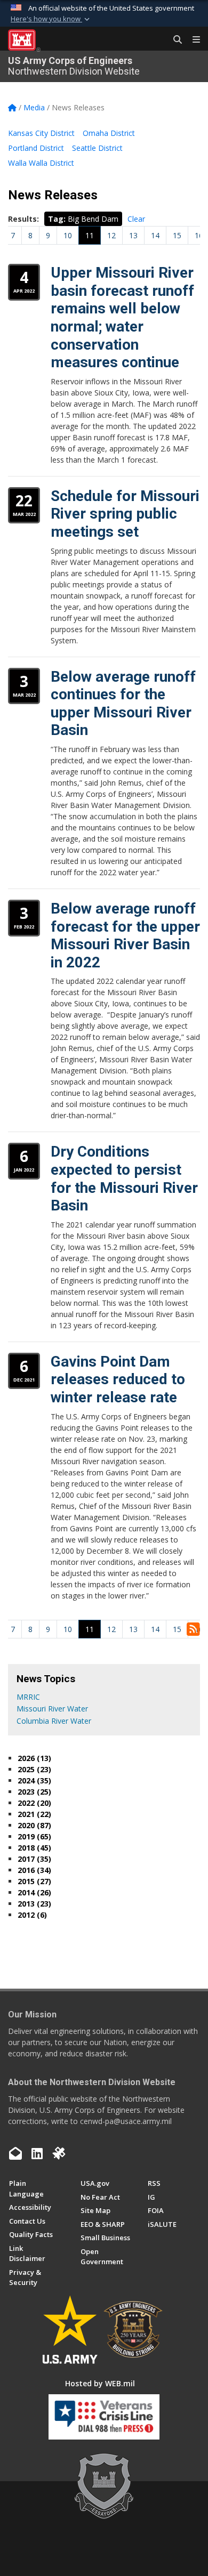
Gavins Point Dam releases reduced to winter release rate (118, 1379)
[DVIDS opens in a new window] (59, 2153)
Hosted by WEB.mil (100, 2383)
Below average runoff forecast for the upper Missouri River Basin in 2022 (125, 935)
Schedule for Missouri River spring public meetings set (125, 514)
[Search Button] (174, 40)
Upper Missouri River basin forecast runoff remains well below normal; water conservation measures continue (122, 317)
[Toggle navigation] (192, 40)
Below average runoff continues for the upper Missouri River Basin (123, 704)
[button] (51, 19)
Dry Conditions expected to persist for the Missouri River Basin (124, 1178)
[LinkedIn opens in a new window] (37, 2153)
